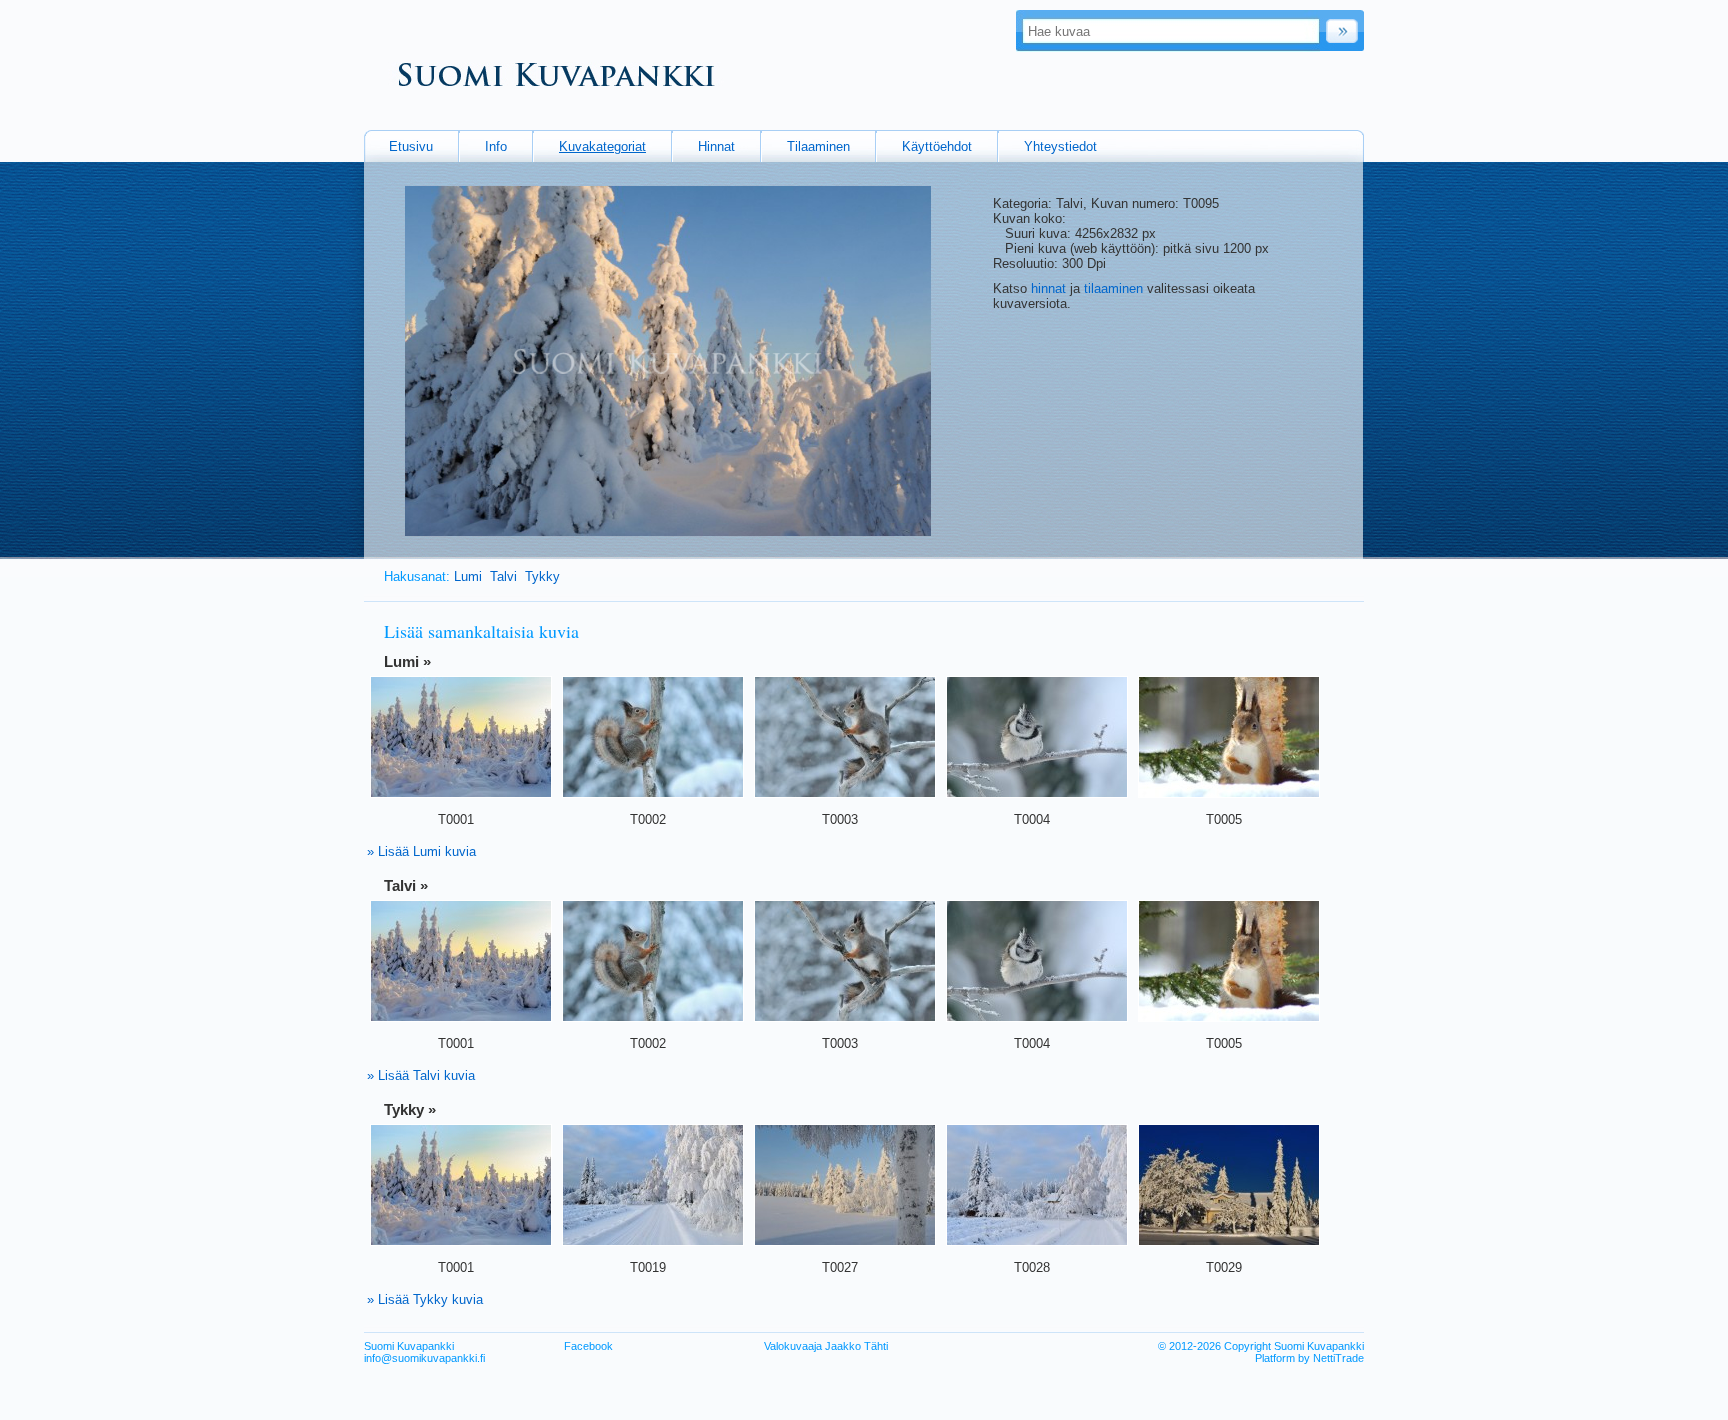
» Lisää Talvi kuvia (421, 1075)
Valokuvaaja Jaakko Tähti (826, 1346)
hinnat (1048, 288)
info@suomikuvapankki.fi (424, 1358)
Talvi (503, 576)
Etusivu (411, 146)
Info (496, 146)
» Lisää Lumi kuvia (421, 851)
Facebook (588, 1346)
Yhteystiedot (1060, 146)
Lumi (468, 576)
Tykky (542, 576)
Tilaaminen (818, 146)
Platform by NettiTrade (1309, 1358)
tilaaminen (1113, 288)
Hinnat (716, 146)
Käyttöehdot (937, 146)
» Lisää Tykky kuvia (425, 1299)
